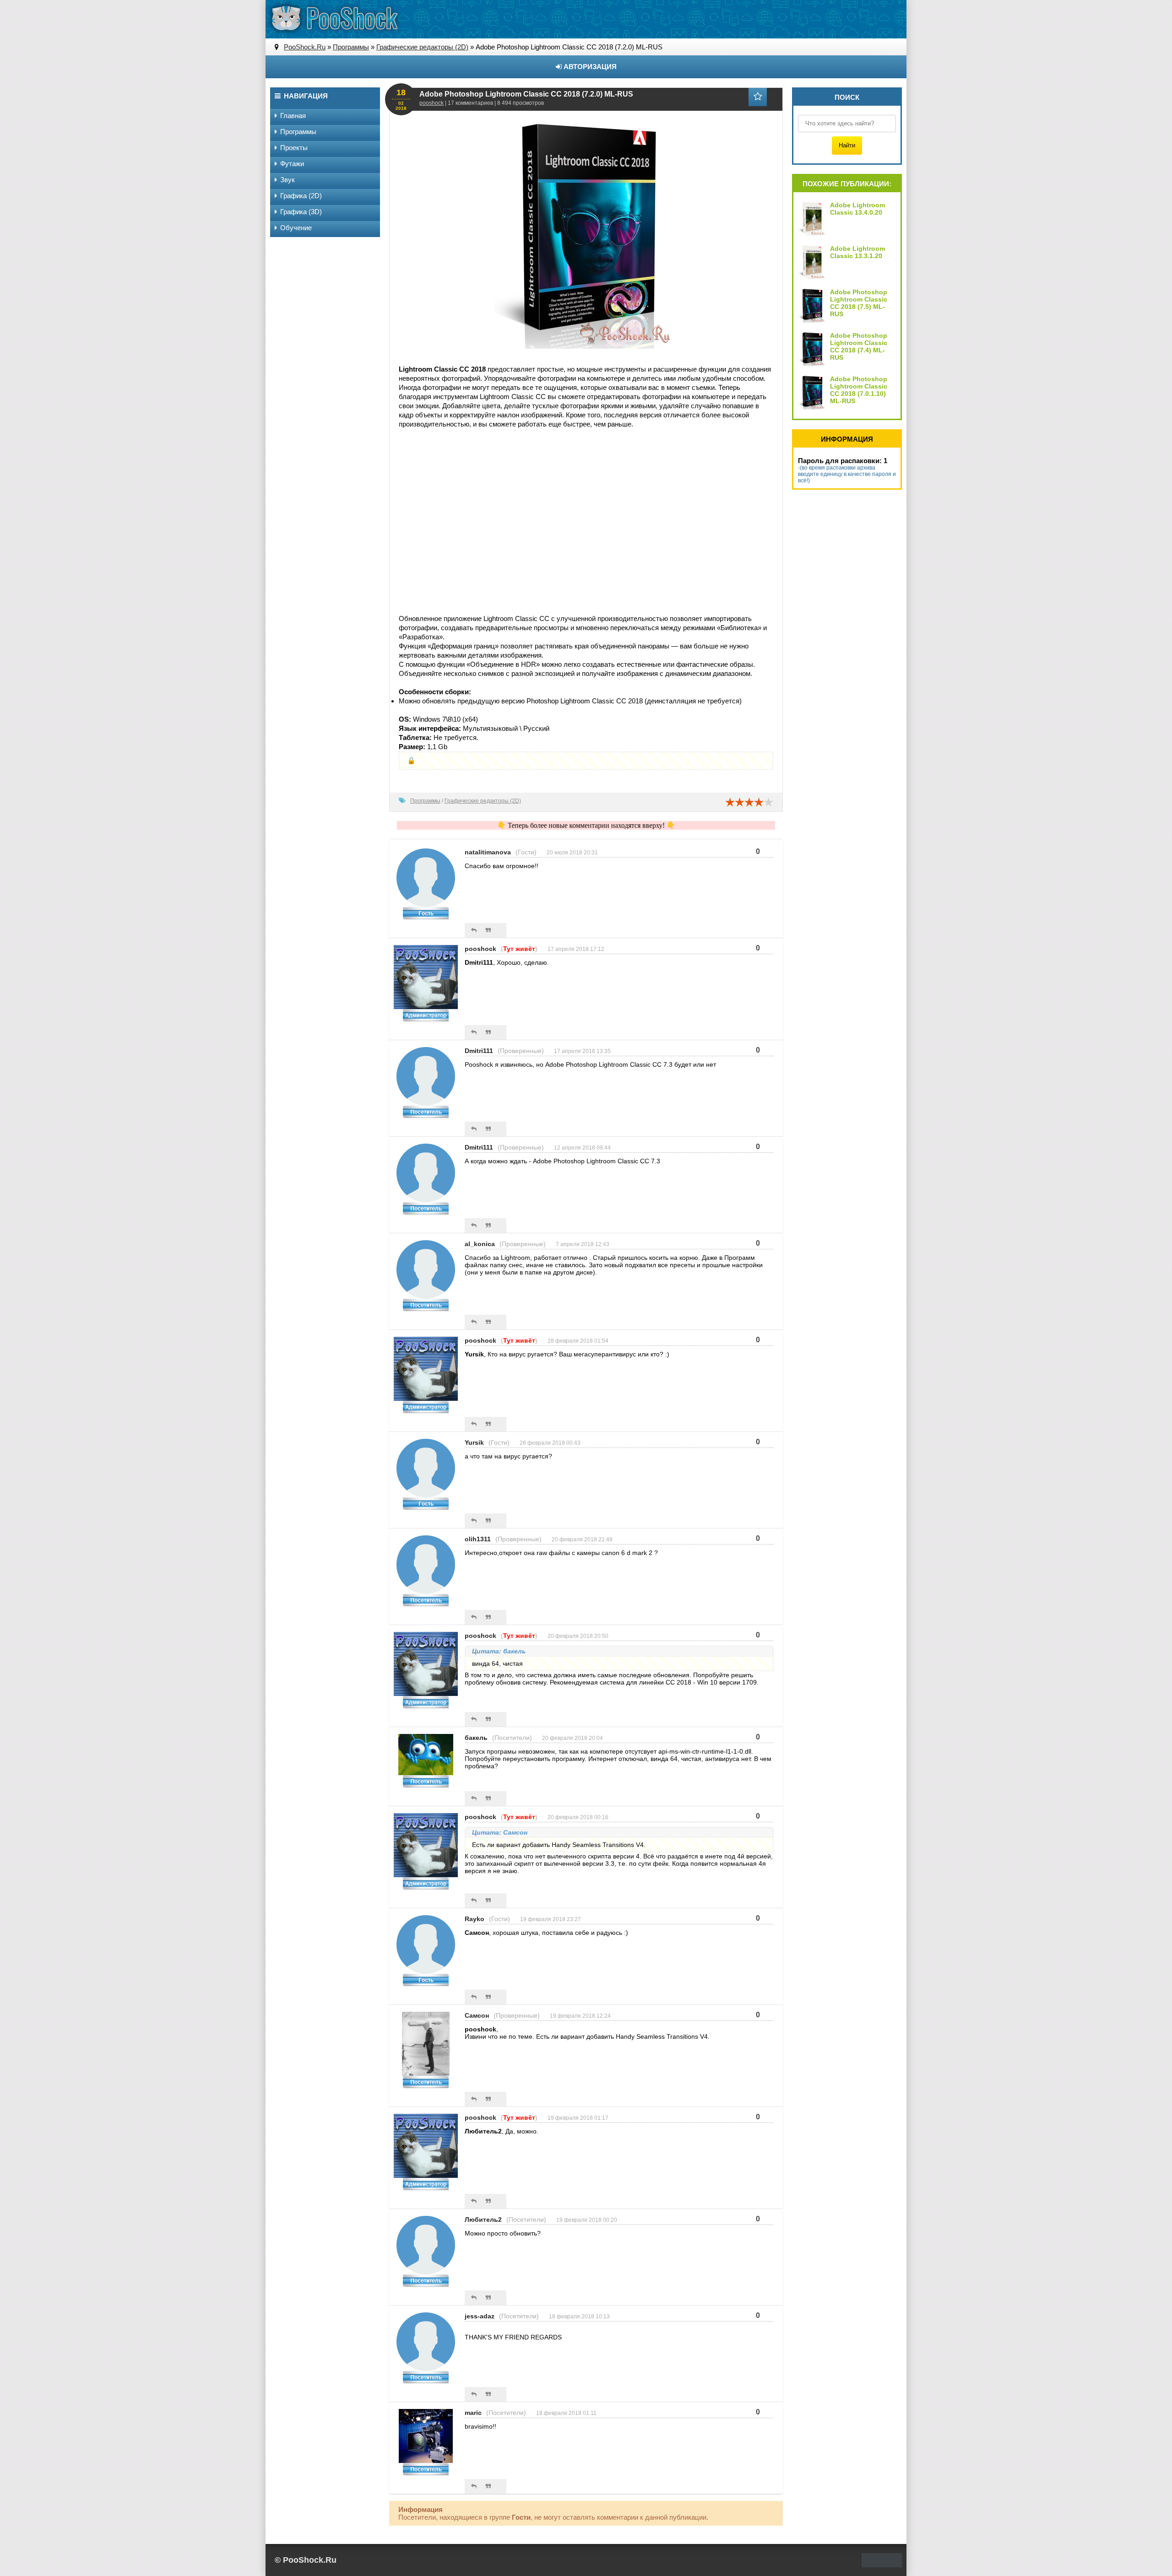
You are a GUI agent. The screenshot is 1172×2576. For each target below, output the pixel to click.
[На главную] (334, 18)
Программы (425, 801)
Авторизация (589, 67)
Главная (293, 116)
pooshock (431, 103)
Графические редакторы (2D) (483, 801)
